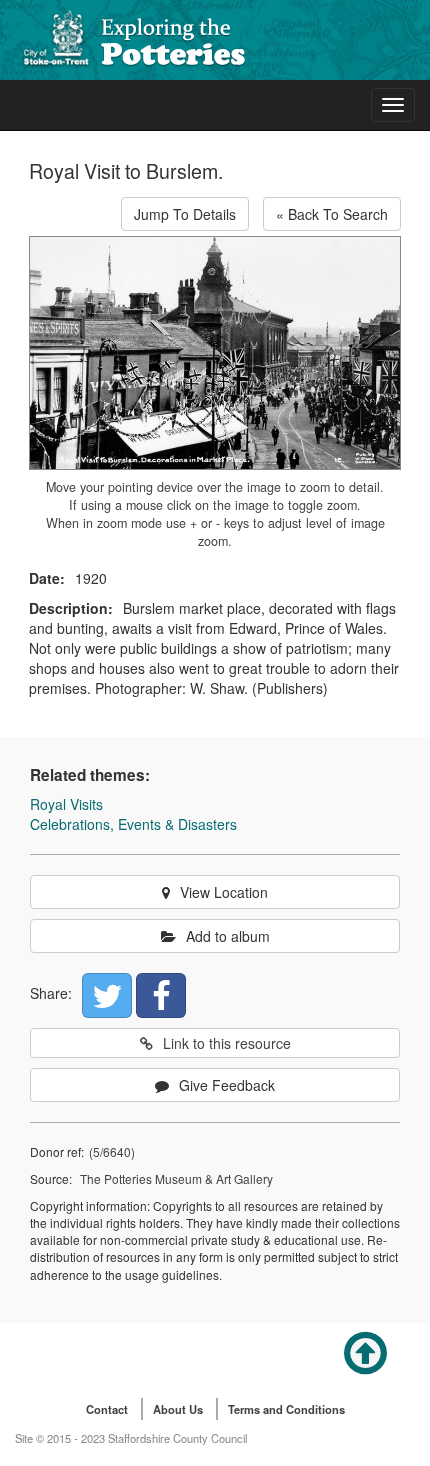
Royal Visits (66, 804)
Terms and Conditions (286, 1409)
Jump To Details (185, 214)
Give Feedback (227, 1085)
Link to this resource (227, 1043)
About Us (178, 1409)
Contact (107, 1409)
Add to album (228, 936)
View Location (224, 892)
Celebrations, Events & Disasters (133, 824)
